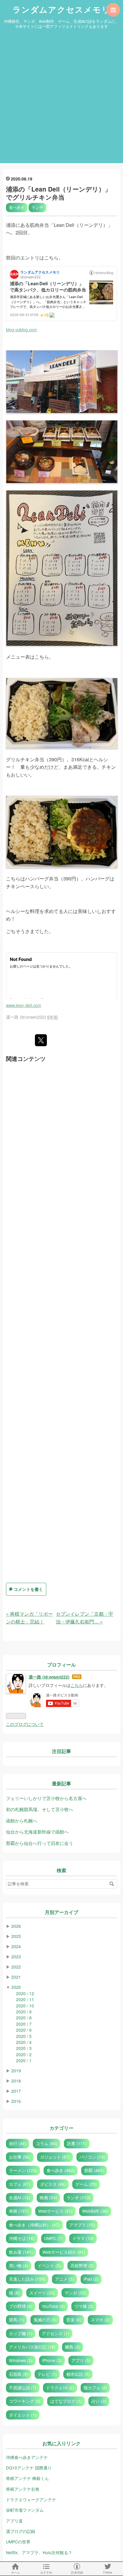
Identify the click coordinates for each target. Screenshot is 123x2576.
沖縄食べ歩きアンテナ (27, 2457)
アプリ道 (14, 2521)
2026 (16, 1926)
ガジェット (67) (55, 2157)
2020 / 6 (24, 2030)
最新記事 (61, 1784)
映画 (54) (48, 2197)
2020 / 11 (25, 1999)
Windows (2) (21, 2360)
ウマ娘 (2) (84, 2306)
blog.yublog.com (21, 329)
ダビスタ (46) (53, 2184)
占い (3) (99, 2401)
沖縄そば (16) (22, 2238)
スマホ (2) (100, 2320)
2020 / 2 (24, 2054)
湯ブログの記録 (21, 2531)
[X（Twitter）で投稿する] (41, 1040)
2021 (16, 1977)
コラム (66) (47, 2143)
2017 (16, 2091)
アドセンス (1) (56, 2333)
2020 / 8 (24, 2018)
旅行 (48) (18, 2143)
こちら (77, 1685)
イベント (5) (49, 2265)
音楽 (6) (74, 2320)
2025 (16, 1936)
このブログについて (25, 1724)
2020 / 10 (25, 2006)
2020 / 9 (24, 2012)
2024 (16, 1946)
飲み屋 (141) (21, 2252)
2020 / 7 (24, 2024)
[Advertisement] (61, 98)
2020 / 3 (24, 2048)
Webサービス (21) (55, 2211)
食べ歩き (17, 207)
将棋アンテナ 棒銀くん (27, 2478)
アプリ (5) (81, 2360)
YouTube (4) (53, 2306)
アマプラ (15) (82, 2225)
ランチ (37, 207)
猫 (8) (14, 2293)
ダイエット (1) (23, 2415)
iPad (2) (91, 2279)
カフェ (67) (20, 2184)
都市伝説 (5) (78, 2374)
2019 (16, 2071)
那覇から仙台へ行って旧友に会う (40, 1843)
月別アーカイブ (61, 1912)
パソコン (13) (92, 2157)
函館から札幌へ (22, 1821)
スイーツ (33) (42, 2293)
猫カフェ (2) (95, 2387)
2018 (16, 2081)
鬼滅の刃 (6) (45, 2320)
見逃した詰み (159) (27, 2279)
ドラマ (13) (83, 2238)
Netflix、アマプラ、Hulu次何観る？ (39, 2552)
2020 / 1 (24, 2060)
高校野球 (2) (82, 2265)
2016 (16, 2101)
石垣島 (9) (19, 2374)
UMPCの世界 (18, 2542)
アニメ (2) (64, 2279)
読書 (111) (77, 2143)
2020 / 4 (24, 2042)
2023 (16, 1957)
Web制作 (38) (95, 2211)
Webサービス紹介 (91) (64, 2252)
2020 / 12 (25, 1993)
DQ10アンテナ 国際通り (29, 2468)
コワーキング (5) (25, 2401)
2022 (16, 1967)
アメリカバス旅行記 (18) (32, 2347)
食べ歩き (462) (61, 2170)
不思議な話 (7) (23, 2387)
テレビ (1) (47, 2374)
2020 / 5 (24, 2036)
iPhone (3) (52, 2360)
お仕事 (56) (20, 2157)
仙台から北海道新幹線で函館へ (37, 1832)
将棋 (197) (19, 2211)
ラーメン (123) (23, 2170)
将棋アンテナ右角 (23, 2489)
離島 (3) (73, 2347)
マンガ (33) (75, 2293)
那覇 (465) (94, 2170)
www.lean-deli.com (24, 1005)
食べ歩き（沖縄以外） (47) (34, 2225)
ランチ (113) (79, 2197)
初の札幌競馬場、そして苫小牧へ (40, 1809)
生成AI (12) (20, 2197)
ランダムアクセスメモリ (61, 10)
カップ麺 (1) (21, 2333)
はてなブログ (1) (66, 2401)
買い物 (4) (19, 2265)
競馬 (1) (16, 2320)
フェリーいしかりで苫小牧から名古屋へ (46, 1798)
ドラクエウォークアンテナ (31, 2499)
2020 (16, 1987)
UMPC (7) (53, 2238)
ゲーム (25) (86, 2184)
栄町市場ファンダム (25, 2510)
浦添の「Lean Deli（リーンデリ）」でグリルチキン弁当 (59, 193)
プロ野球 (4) (21, 2306)
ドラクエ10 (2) (60, 2387)
